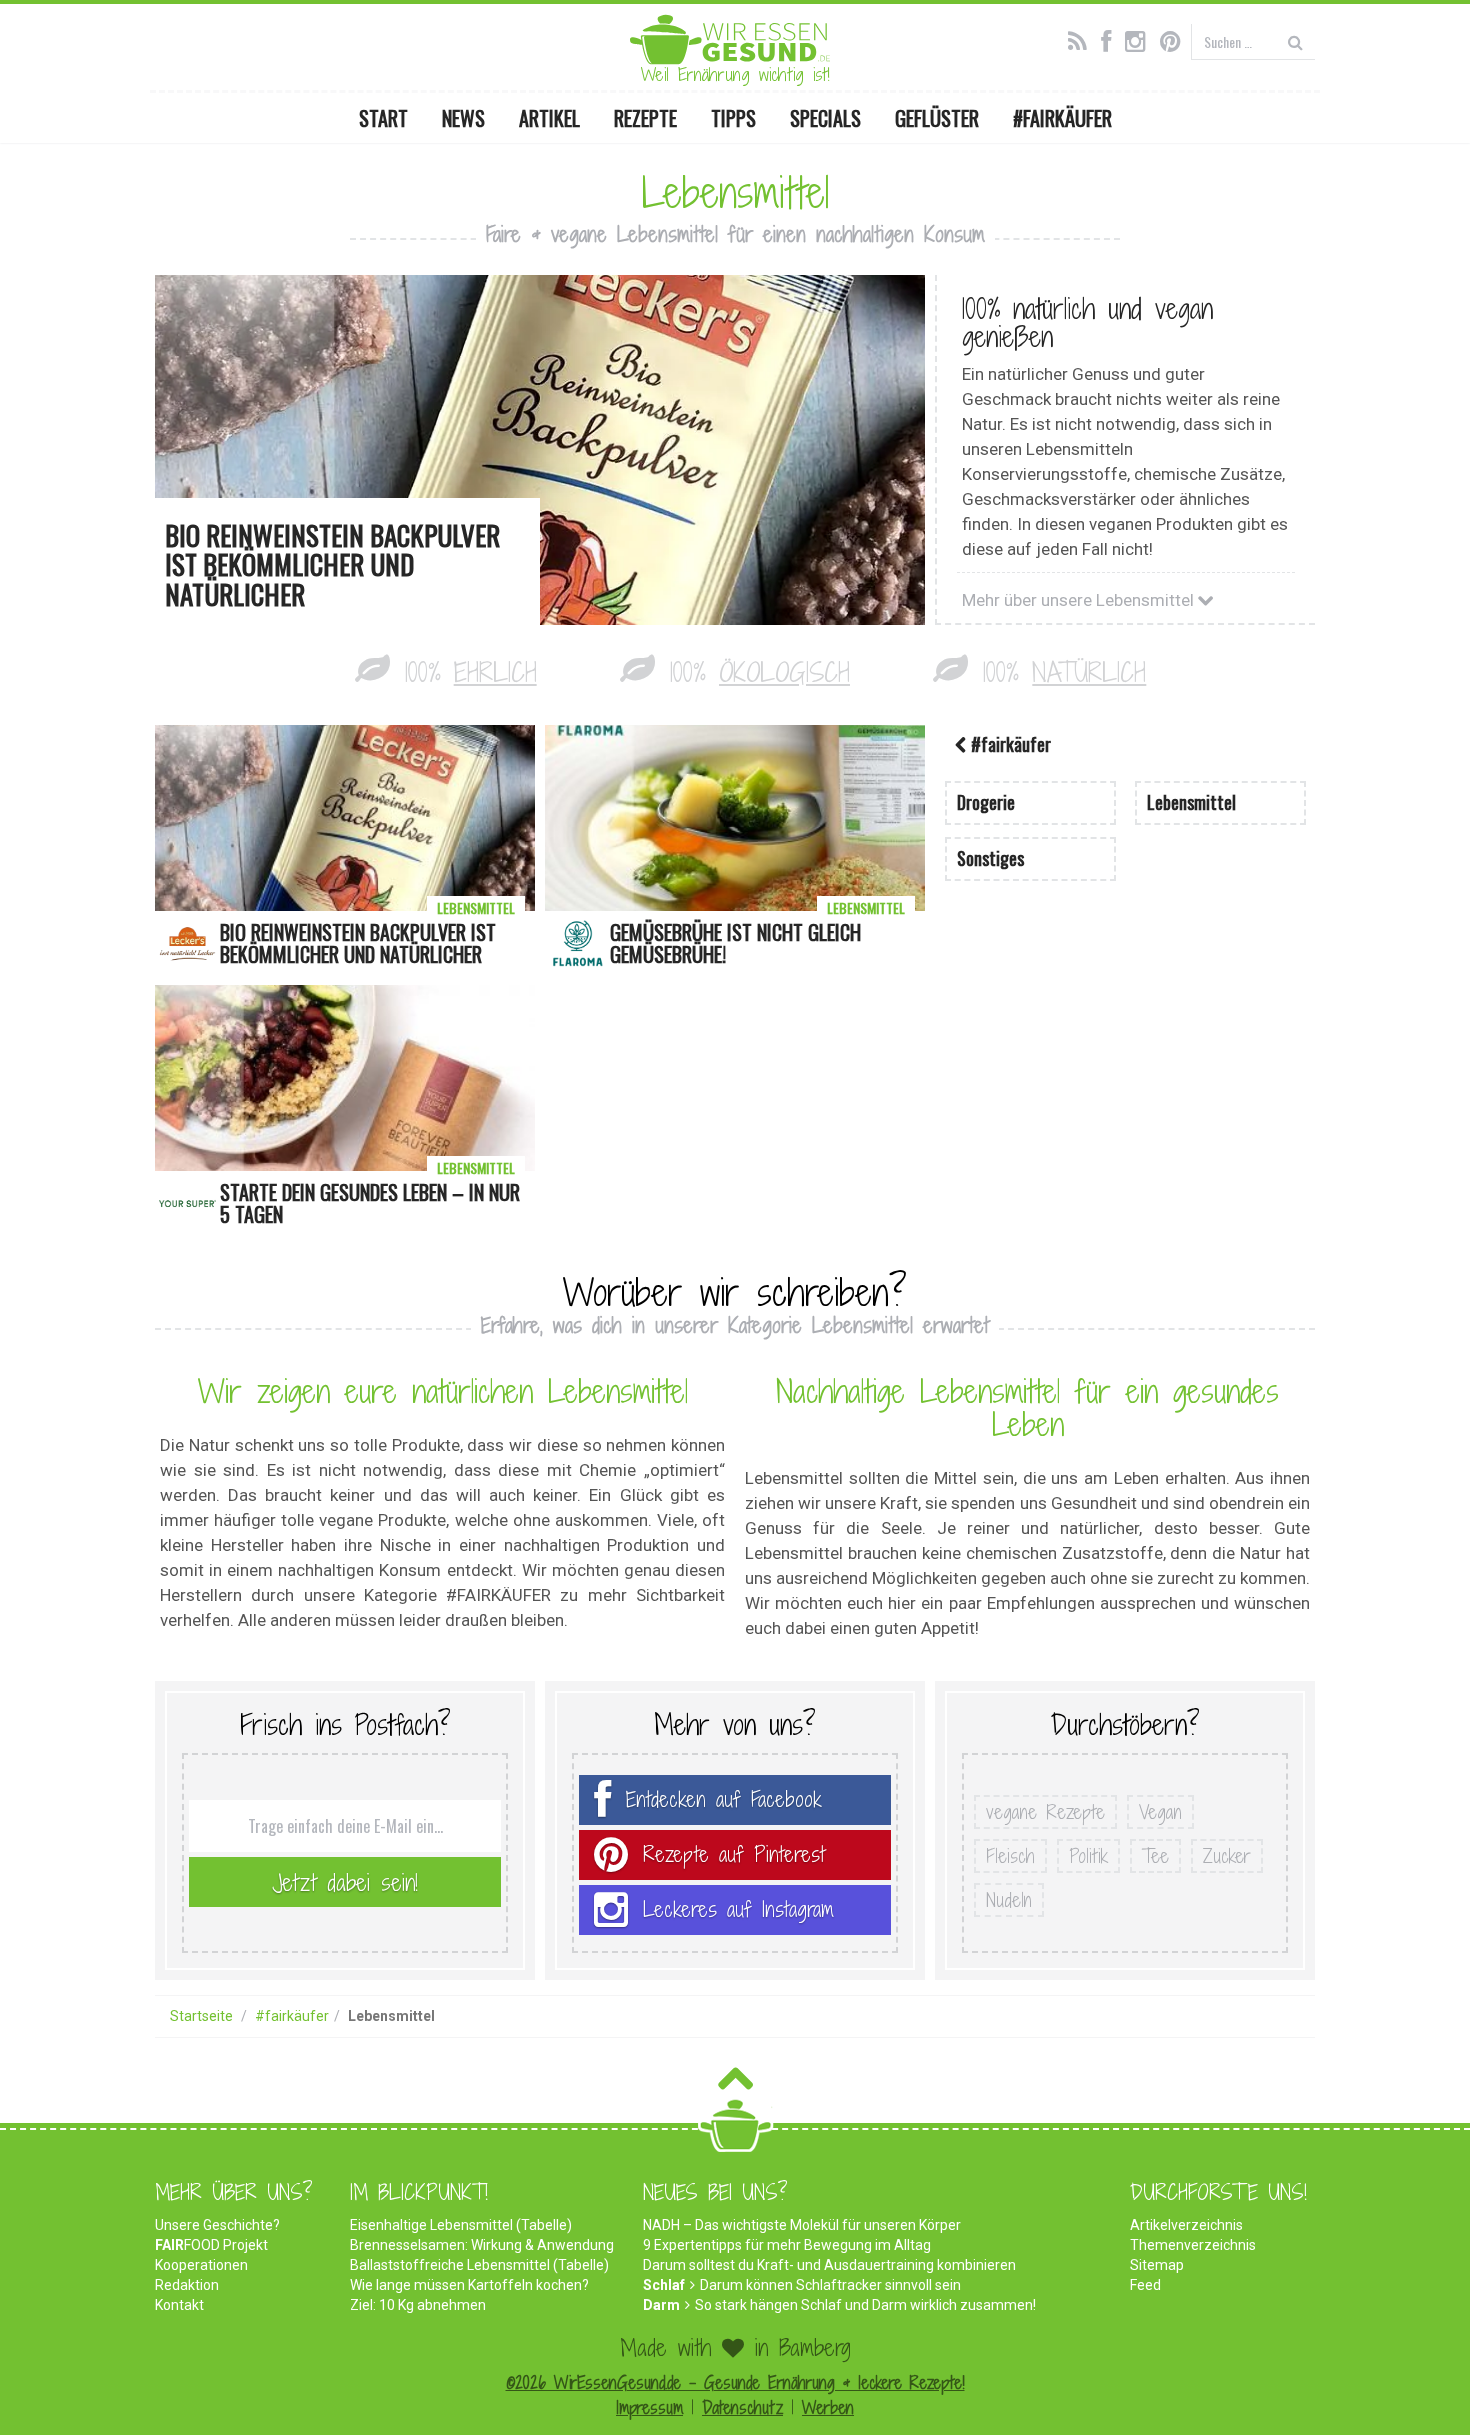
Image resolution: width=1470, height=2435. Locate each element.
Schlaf (664, 2285)
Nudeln (1009, 1900)
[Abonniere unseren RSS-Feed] (1082, 39)
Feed (1145, 2285)
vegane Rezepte (1045, 1812)
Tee (1155, 1856)
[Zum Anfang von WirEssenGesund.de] (735, 2084)
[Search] (1295, 41)
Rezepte (645, 118)
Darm (661, 2305)
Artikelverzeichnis (1186, 2225)
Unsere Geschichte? (217, 2225)
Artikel (549, 118)
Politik (1088, 1856)
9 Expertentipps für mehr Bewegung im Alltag (787, 2245)
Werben (828, 2407)
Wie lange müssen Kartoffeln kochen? (469, 2285)
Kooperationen (201, 2265)
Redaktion (187, 2285)
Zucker (1227, 1856)
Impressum (649, 2407)
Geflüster (937, 118)
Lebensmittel (476, 907)
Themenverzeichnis (1193, 2245)
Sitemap (1157, 2265)
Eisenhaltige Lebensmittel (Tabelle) (461, 2225)
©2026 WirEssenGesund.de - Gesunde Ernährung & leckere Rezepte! (735, 2382)
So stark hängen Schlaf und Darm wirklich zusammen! (865, 2305)
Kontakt (179, 2305)
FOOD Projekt (211, 2245)
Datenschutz (742, 2407)
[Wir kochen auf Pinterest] (1175, 39)
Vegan (1160, 1812)
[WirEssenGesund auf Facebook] (1111, 39)
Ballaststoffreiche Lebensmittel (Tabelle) (479, 2265)
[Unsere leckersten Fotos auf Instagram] (1140, 39)
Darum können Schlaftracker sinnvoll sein (830, 2285)
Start (383, 118)
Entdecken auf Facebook (724, 1799)
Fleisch (1010, 1856)
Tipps (733, 118)
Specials (825, 118)
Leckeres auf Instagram (738, 1909)
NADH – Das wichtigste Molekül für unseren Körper (802, 2225)
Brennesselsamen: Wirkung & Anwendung (482, 2245)
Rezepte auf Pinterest (734, 1854)
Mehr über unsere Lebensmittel (1080, 600)
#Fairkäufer (1062, 118)
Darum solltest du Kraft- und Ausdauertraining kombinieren (829, 2265)
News (463, 118)
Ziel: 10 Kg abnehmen (418, 2305)
